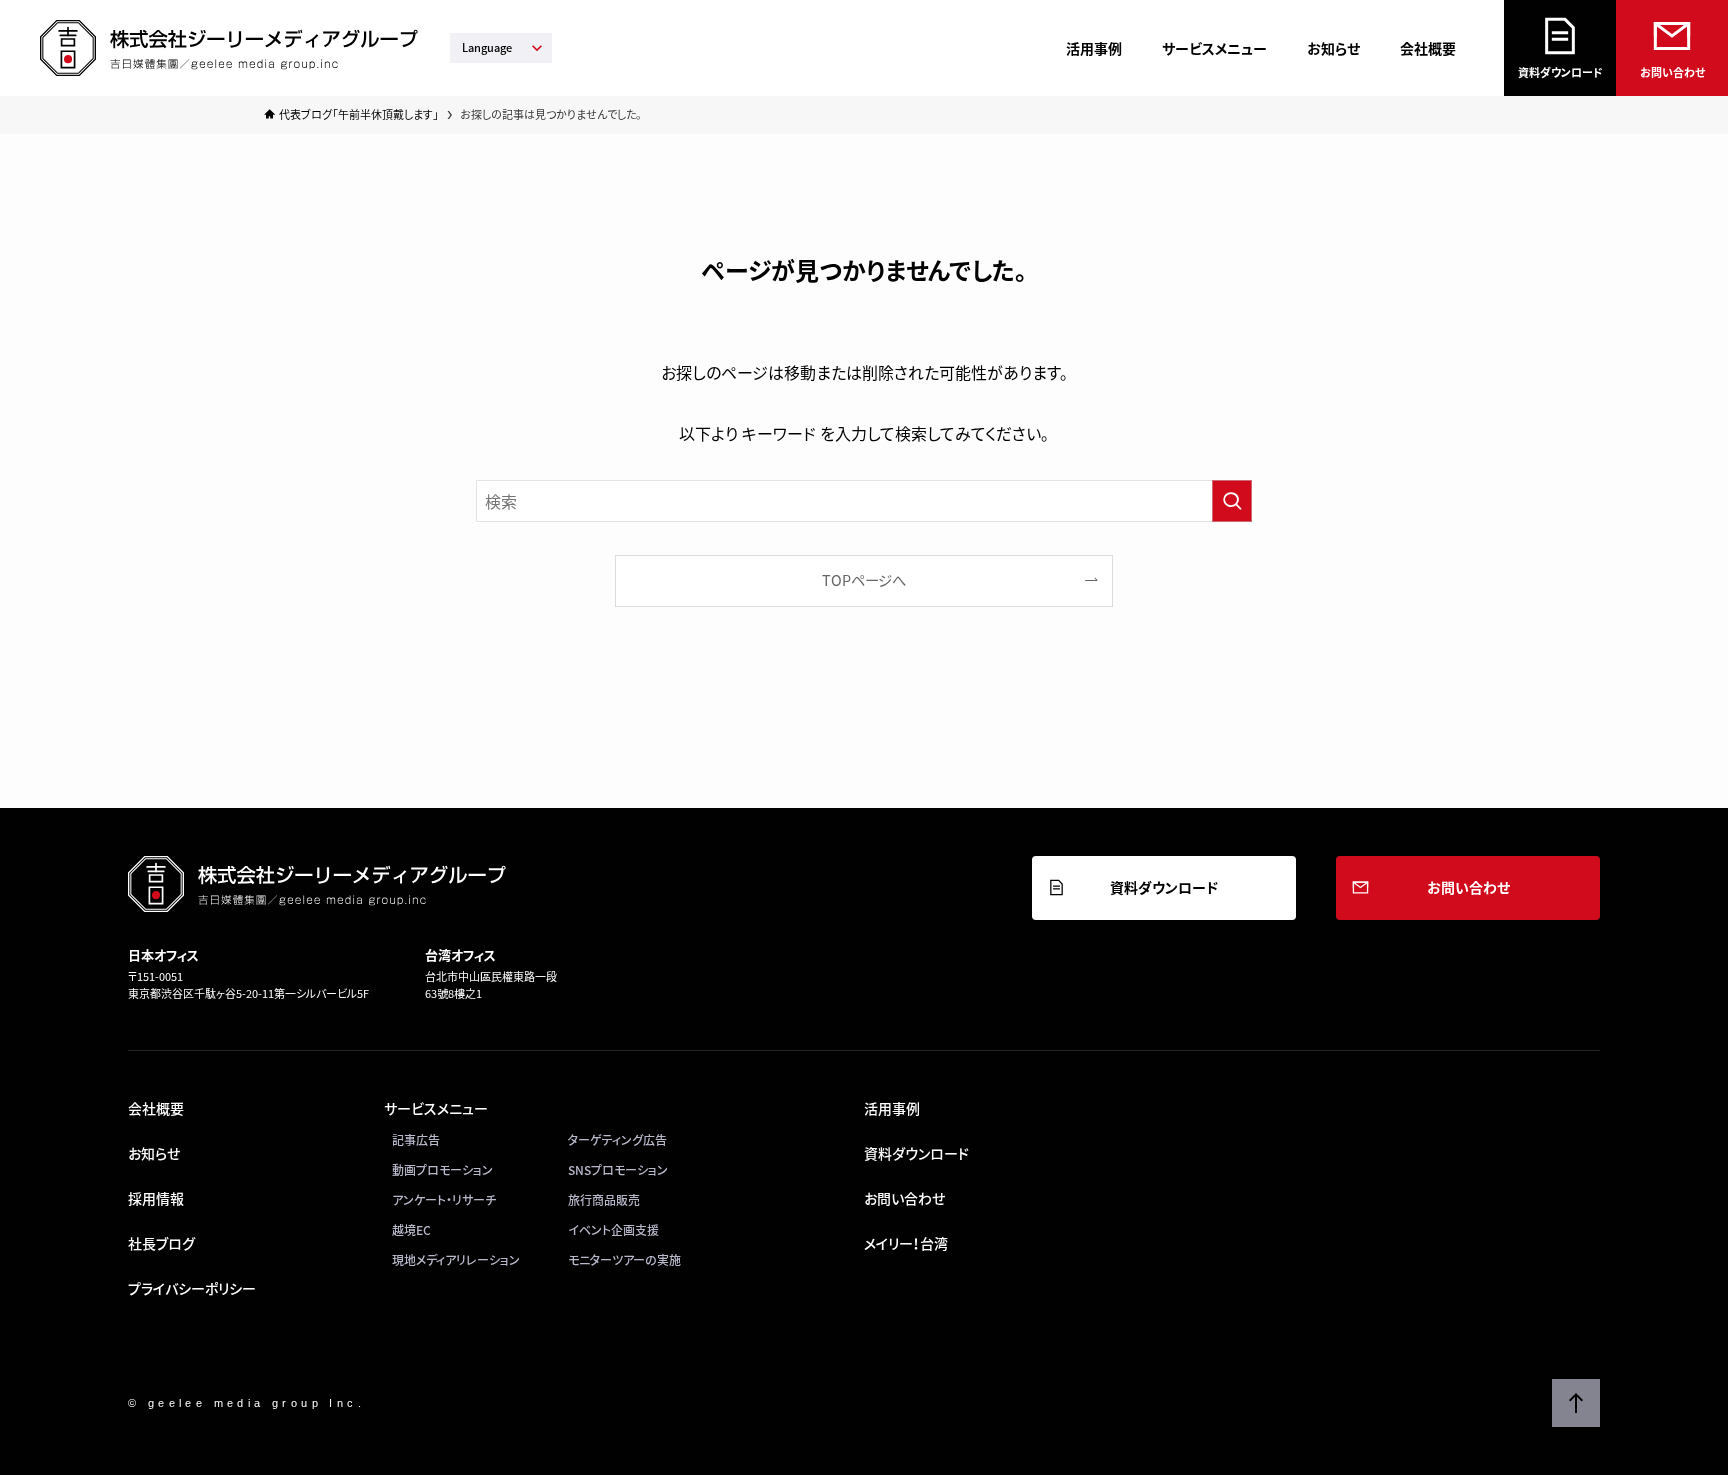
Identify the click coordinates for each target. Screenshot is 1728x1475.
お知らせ (1333, 48)
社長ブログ (161, 1243)
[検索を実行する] (1232, 501)
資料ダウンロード (1560, 72)
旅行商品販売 (604, 1200)
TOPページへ (864, 580)
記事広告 (416, 1140)
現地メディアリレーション (456, 1260)
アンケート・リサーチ (444, 1200)
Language (487, 47)
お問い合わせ (1672, 72)
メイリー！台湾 (906, 1243)
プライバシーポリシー (192, 1288)
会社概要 (1428, 48)
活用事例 (1094, 48)
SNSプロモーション (618, 1170)
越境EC (411, 1230)
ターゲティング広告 (617, 1140)
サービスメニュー (1214, 48)
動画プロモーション (442, 1170)
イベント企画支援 (613, 1230)
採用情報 (156, 1198)
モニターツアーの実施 (624, 1260)
